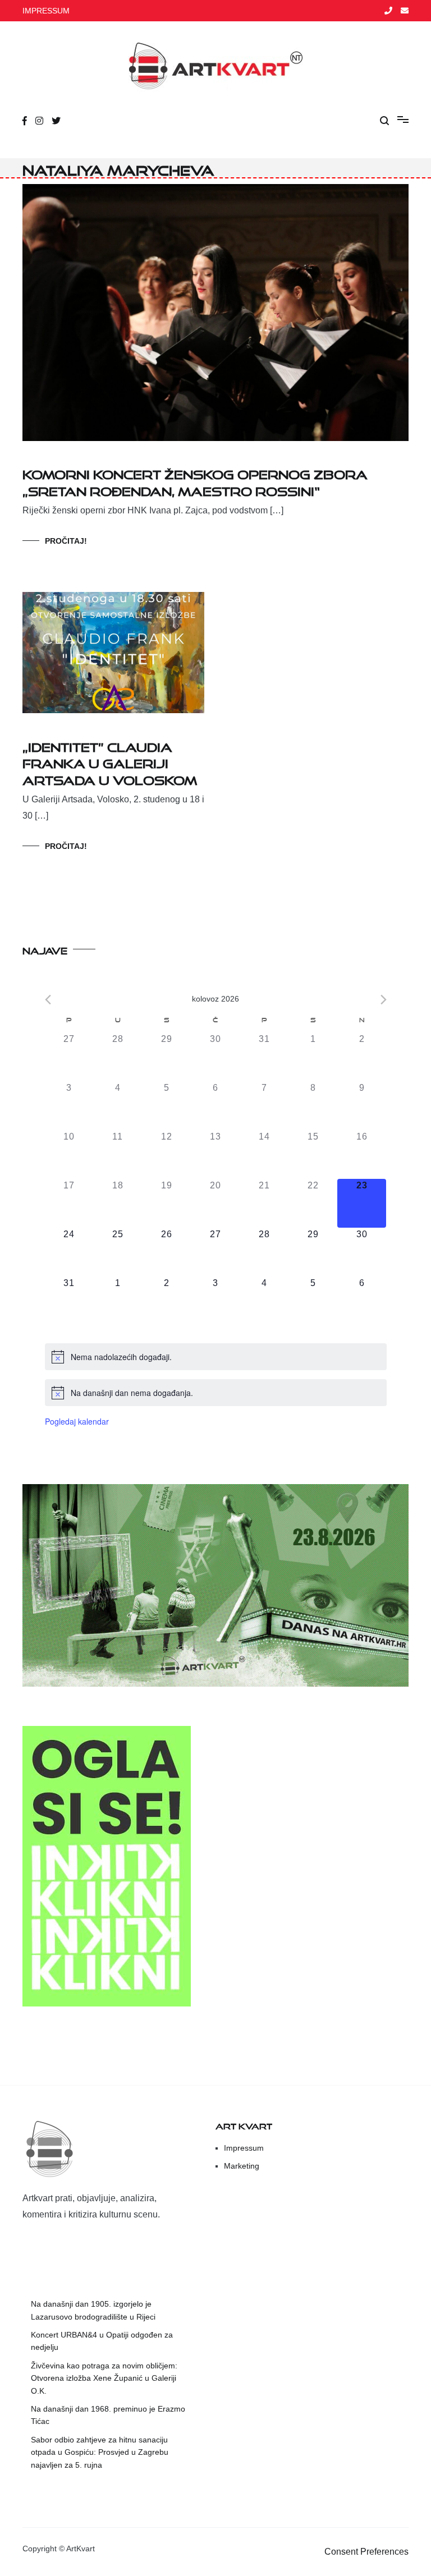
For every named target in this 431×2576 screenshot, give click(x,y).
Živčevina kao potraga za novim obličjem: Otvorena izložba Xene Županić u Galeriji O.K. (104, 2378)
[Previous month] (48, 1000)
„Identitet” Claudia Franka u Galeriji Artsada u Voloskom (110, 761)
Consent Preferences (366, 2552)
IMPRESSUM (46, 11)
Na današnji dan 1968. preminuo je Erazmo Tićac (108, 2415)
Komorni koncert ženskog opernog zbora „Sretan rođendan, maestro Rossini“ (195, 480)
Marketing (242, 2166)
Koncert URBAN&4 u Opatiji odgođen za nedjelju (102, 2341)
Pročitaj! (66, 541)
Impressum (244, 2148)
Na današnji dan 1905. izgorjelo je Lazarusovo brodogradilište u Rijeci (93, 2310)
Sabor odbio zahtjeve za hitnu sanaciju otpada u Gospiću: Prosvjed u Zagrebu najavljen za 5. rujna (100, 2452)
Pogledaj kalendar (77, 1421)
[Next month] (384, 1000)
